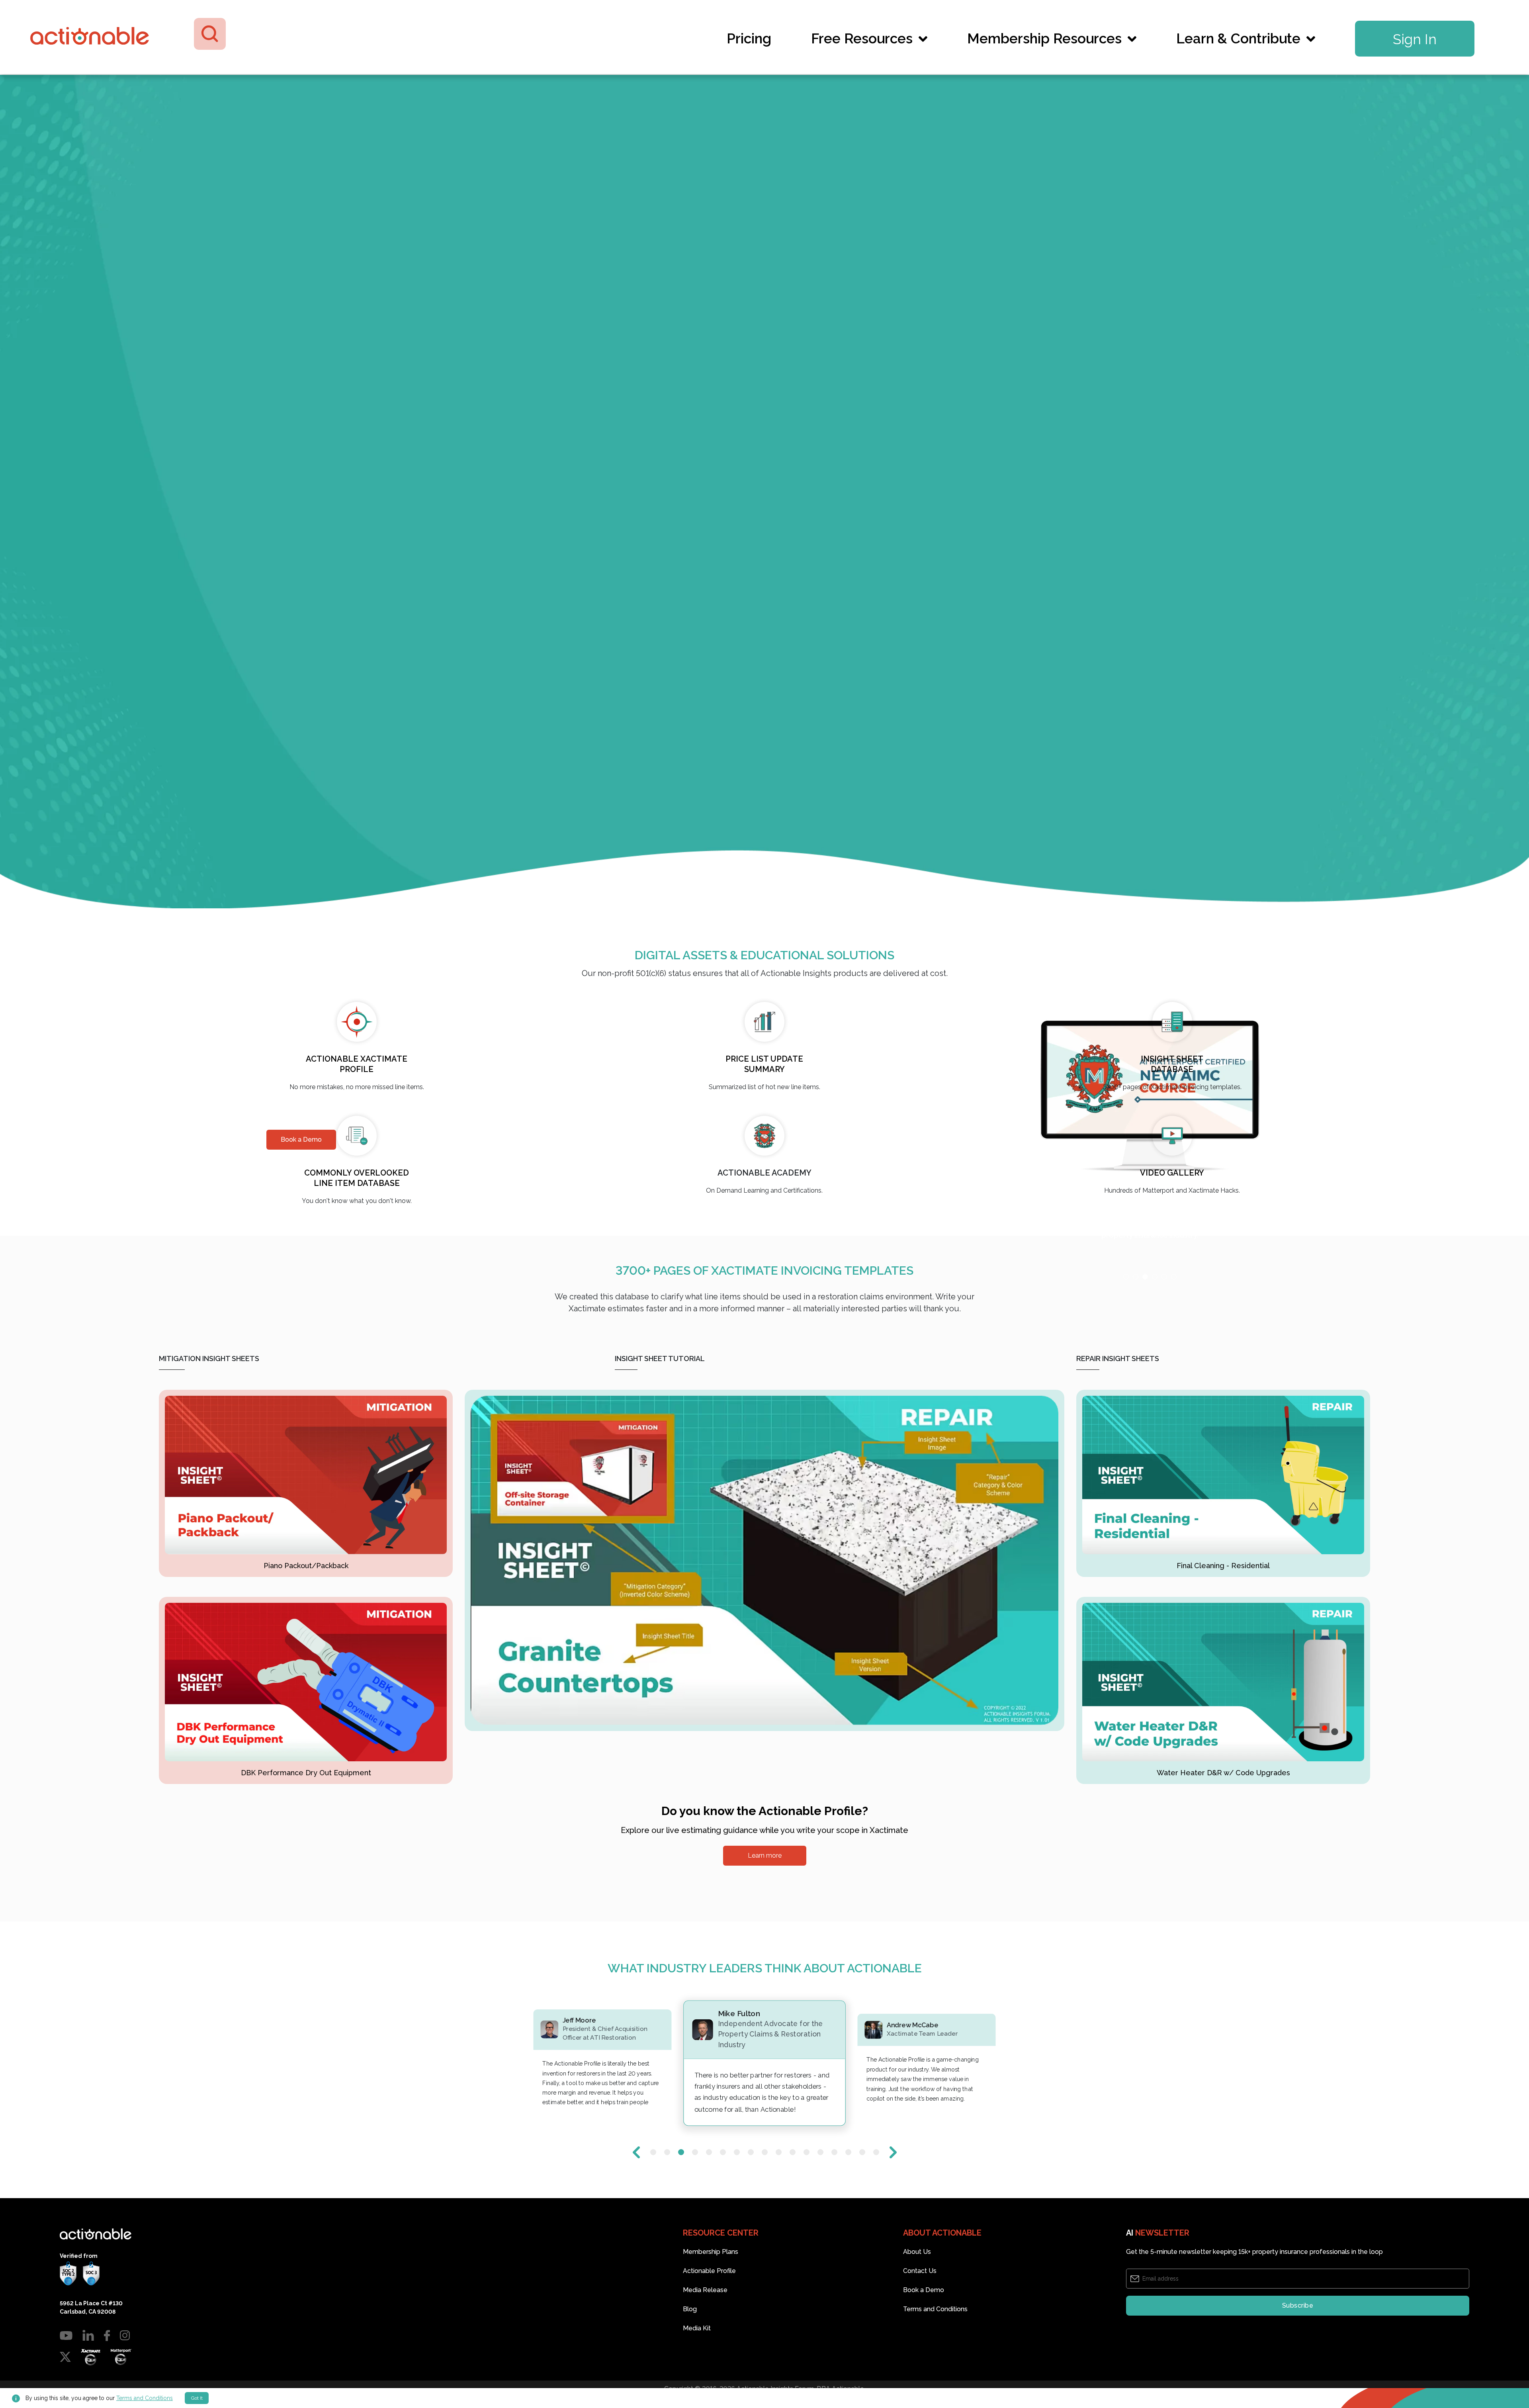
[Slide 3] (1145, 1194)
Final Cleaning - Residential (1223, 1566)
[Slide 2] (1136, 1194)
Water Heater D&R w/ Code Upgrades (1223, 1773)
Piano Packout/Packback (306, 1566)
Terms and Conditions (935, 2331)
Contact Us (920, 2292)
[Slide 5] (1164, 1194)
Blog (690, 2331)
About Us (917, 2273)
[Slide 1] (1126, 1194)
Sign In (1415, 39)
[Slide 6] (1174, 1194)
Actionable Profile (709, 2292)
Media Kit (697, 2350)
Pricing (749, 38)
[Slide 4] (1155, 1194)
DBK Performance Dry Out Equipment (306, 1773)
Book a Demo (924, 2311)
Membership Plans (711, 2273)
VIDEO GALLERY (1172, 1173)
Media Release (705, 2311)
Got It (197, 2398)
